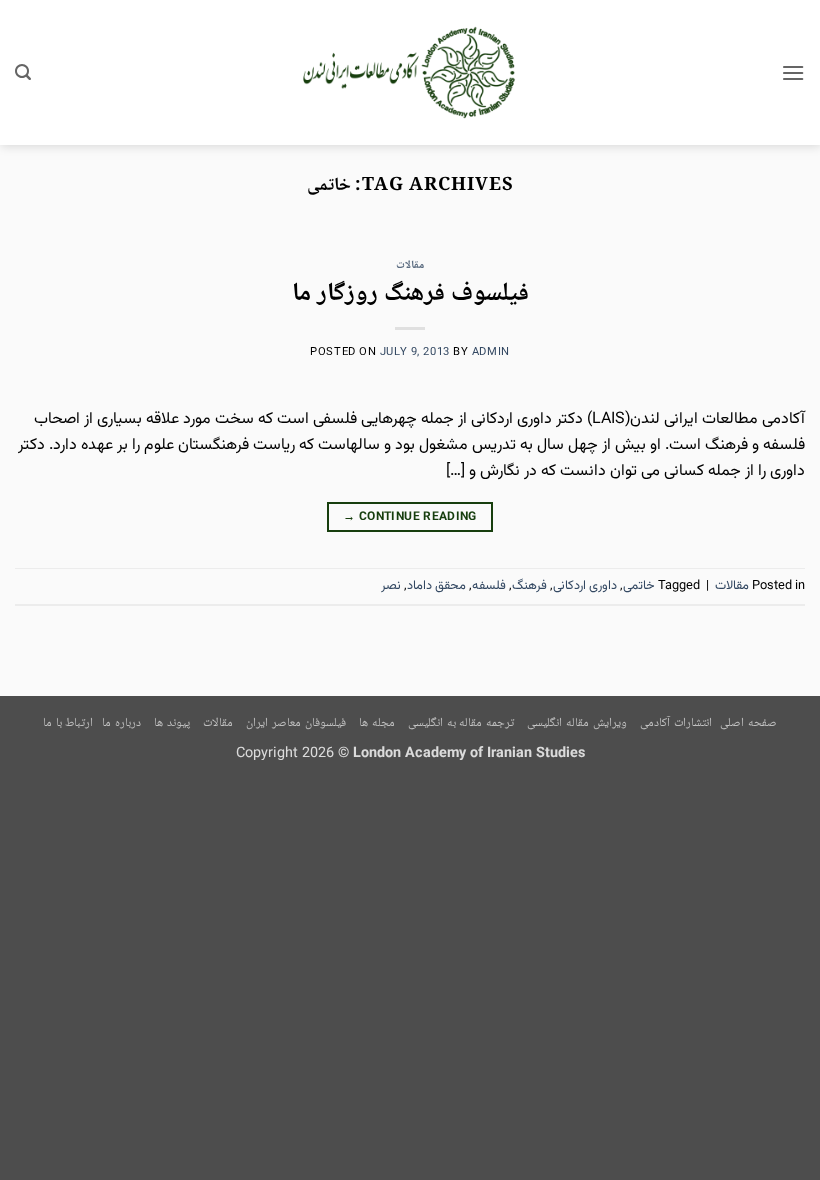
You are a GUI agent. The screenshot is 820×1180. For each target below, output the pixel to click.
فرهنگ (529, 586)
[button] (793, 72)
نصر (391, 586)
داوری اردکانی (585, 586)
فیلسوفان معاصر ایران (295, 723)
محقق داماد (436, 586)
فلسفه (489, 586)
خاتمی (639, 586)
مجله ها (377, 723)
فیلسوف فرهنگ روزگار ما (410, 294)
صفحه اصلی (748, 723)
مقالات (410, 265)
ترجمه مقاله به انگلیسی (461, 723)
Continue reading (410, 517)
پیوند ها (172, 723)
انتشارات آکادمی (676, 723)
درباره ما (121, 723)
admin (491, 352)
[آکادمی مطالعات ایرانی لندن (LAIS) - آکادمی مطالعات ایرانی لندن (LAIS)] (410, 73)
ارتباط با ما (68, 723)
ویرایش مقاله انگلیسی (576, 723)
